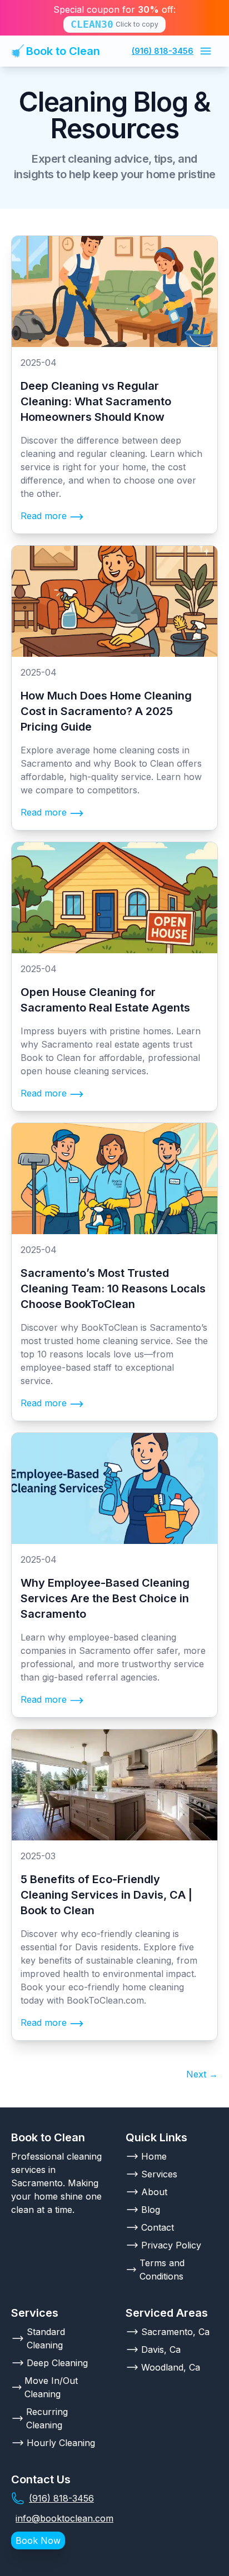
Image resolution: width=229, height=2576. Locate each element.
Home (154, 2156)
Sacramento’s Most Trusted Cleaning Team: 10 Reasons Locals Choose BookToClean (113, 1289)
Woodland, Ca (171, 2367)
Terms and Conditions (162, 2270)
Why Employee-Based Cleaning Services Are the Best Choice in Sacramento (105, 1598)
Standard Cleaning (46, 2338)
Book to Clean (63, 51)
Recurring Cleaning (47, 2418)
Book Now (38, 2540)
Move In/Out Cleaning (51, 2387)
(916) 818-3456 (163, 51)
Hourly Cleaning (61, 2443)
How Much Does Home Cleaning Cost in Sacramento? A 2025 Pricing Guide (106, 711)
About (154, 2192)
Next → (202, 2074)
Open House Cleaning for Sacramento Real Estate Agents (105, 1000)
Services (159, 2174)
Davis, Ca (161, 2349)
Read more (44, 516)
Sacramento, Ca (175, 2332)
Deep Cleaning (57, 2363)
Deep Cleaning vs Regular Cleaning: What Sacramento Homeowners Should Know (96, 401)
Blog (151, 2210)
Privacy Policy (171, 2245)
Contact (158, 2227)
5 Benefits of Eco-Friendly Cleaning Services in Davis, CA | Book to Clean (106, 1895)
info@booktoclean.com (64, 2518)
